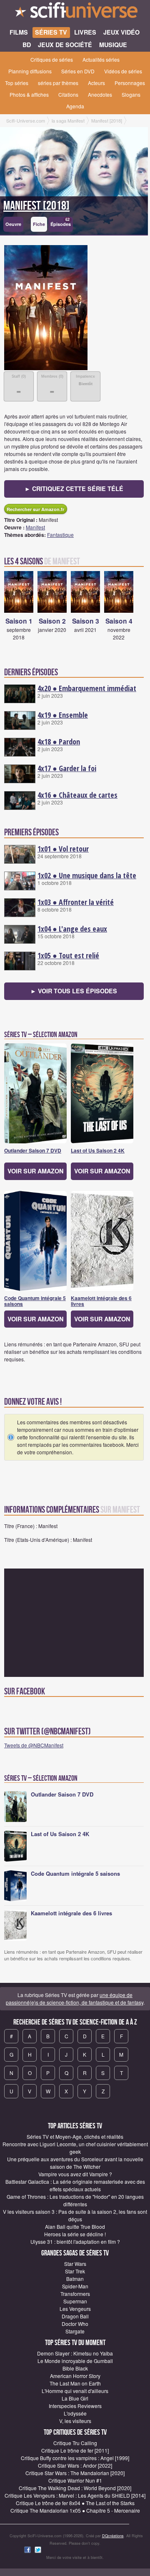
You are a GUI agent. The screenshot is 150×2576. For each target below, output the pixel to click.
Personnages (130, 83)
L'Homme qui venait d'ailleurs (75, 2391)
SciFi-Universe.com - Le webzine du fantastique (75, 13)
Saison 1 (19, 621)
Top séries (17, 83)
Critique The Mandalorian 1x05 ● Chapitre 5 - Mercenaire (75, 2510)
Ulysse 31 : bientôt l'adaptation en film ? (75, 2241)
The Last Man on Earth (75, 2383)
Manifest (35, 527)
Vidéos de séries (123, 71)
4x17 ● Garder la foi (67, 768)
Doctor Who (75, 2324)
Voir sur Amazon (35, 1171)
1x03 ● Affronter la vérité (76, 902)
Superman (75, 2301)
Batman (75, 2279)
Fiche (39, 224)
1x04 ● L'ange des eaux (72, 929)
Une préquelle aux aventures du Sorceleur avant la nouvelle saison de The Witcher (75, 2163)
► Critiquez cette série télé (74, 489)
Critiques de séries (52, 59)
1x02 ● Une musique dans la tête (87, 875)
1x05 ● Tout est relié (68, 955)
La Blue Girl (75, 2398)
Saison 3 (86, 621)
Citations (68, 94)
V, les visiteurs (75, 2421)
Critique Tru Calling (75, 2443)
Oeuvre (13, 224)
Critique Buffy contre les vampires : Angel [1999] (75, 2458)
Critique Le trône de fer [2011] (75, 2450)
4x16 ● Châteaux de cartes (77, 795)
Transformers (75, 2294)
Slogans (131, 94)
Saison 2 (52, 621)
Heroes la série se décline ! (75, 2234)
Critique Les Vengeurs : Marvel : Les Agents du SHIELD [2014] (75, 2495)
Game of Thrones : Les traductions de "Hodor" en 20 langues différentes (75, 2200)
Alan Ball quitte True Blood (75, 2226)
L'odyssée (75, 2413)
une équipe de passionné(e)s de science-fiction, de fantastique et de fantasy (75, 1998)
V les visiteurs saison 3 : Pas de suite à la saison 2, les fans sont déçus (75, 2215)
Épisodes (61, 222)
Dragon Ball (75, 2316)
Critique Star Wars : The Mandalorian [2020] (75, 2473)
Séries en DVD (78, 71)
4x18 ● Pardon (59, 742)
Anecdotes (100, 94)
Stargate (75, 2331)
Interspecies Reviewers (75, 2406)
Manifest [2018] (36, 206)
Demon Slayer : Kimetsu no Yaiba (75, 2353)
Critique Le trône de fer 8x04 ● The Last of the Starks (75, 2503)
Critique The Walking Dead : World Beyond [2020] (75, 2488)
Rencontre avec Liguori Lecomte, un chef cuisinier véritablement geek (75, 2148)
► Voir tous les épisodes (74, 991)
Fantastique (60, 535)
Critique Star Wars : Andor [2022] (75, 2465)
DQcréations (113, 2536)
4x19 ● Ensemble (63, 715)
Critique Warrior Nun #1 (75, 2480)
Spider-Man (75, 2286)
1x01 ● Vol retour (63, 849)
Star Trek (75, 2271)
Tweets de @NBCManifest (34, 1745)
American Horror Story (75, 2376)
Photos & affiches (29, 94)
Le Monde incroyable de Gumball (75, 2361)
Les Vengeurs (75, 2309)
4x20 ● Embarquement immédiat (87, 688)
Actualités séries (101, 59)
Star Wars (75, 2264)
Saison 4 (119, 621)
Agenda (75, 106)
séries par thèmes (58, 83)
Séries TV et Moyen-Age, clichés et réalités (75, 2136)
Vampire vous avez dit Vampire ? (75, 2174)
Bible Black (75, 2368)
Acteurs (96, 83)
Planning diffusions (30, 71)
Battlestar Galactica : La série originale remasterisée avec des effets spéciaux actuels (75, 2185)
